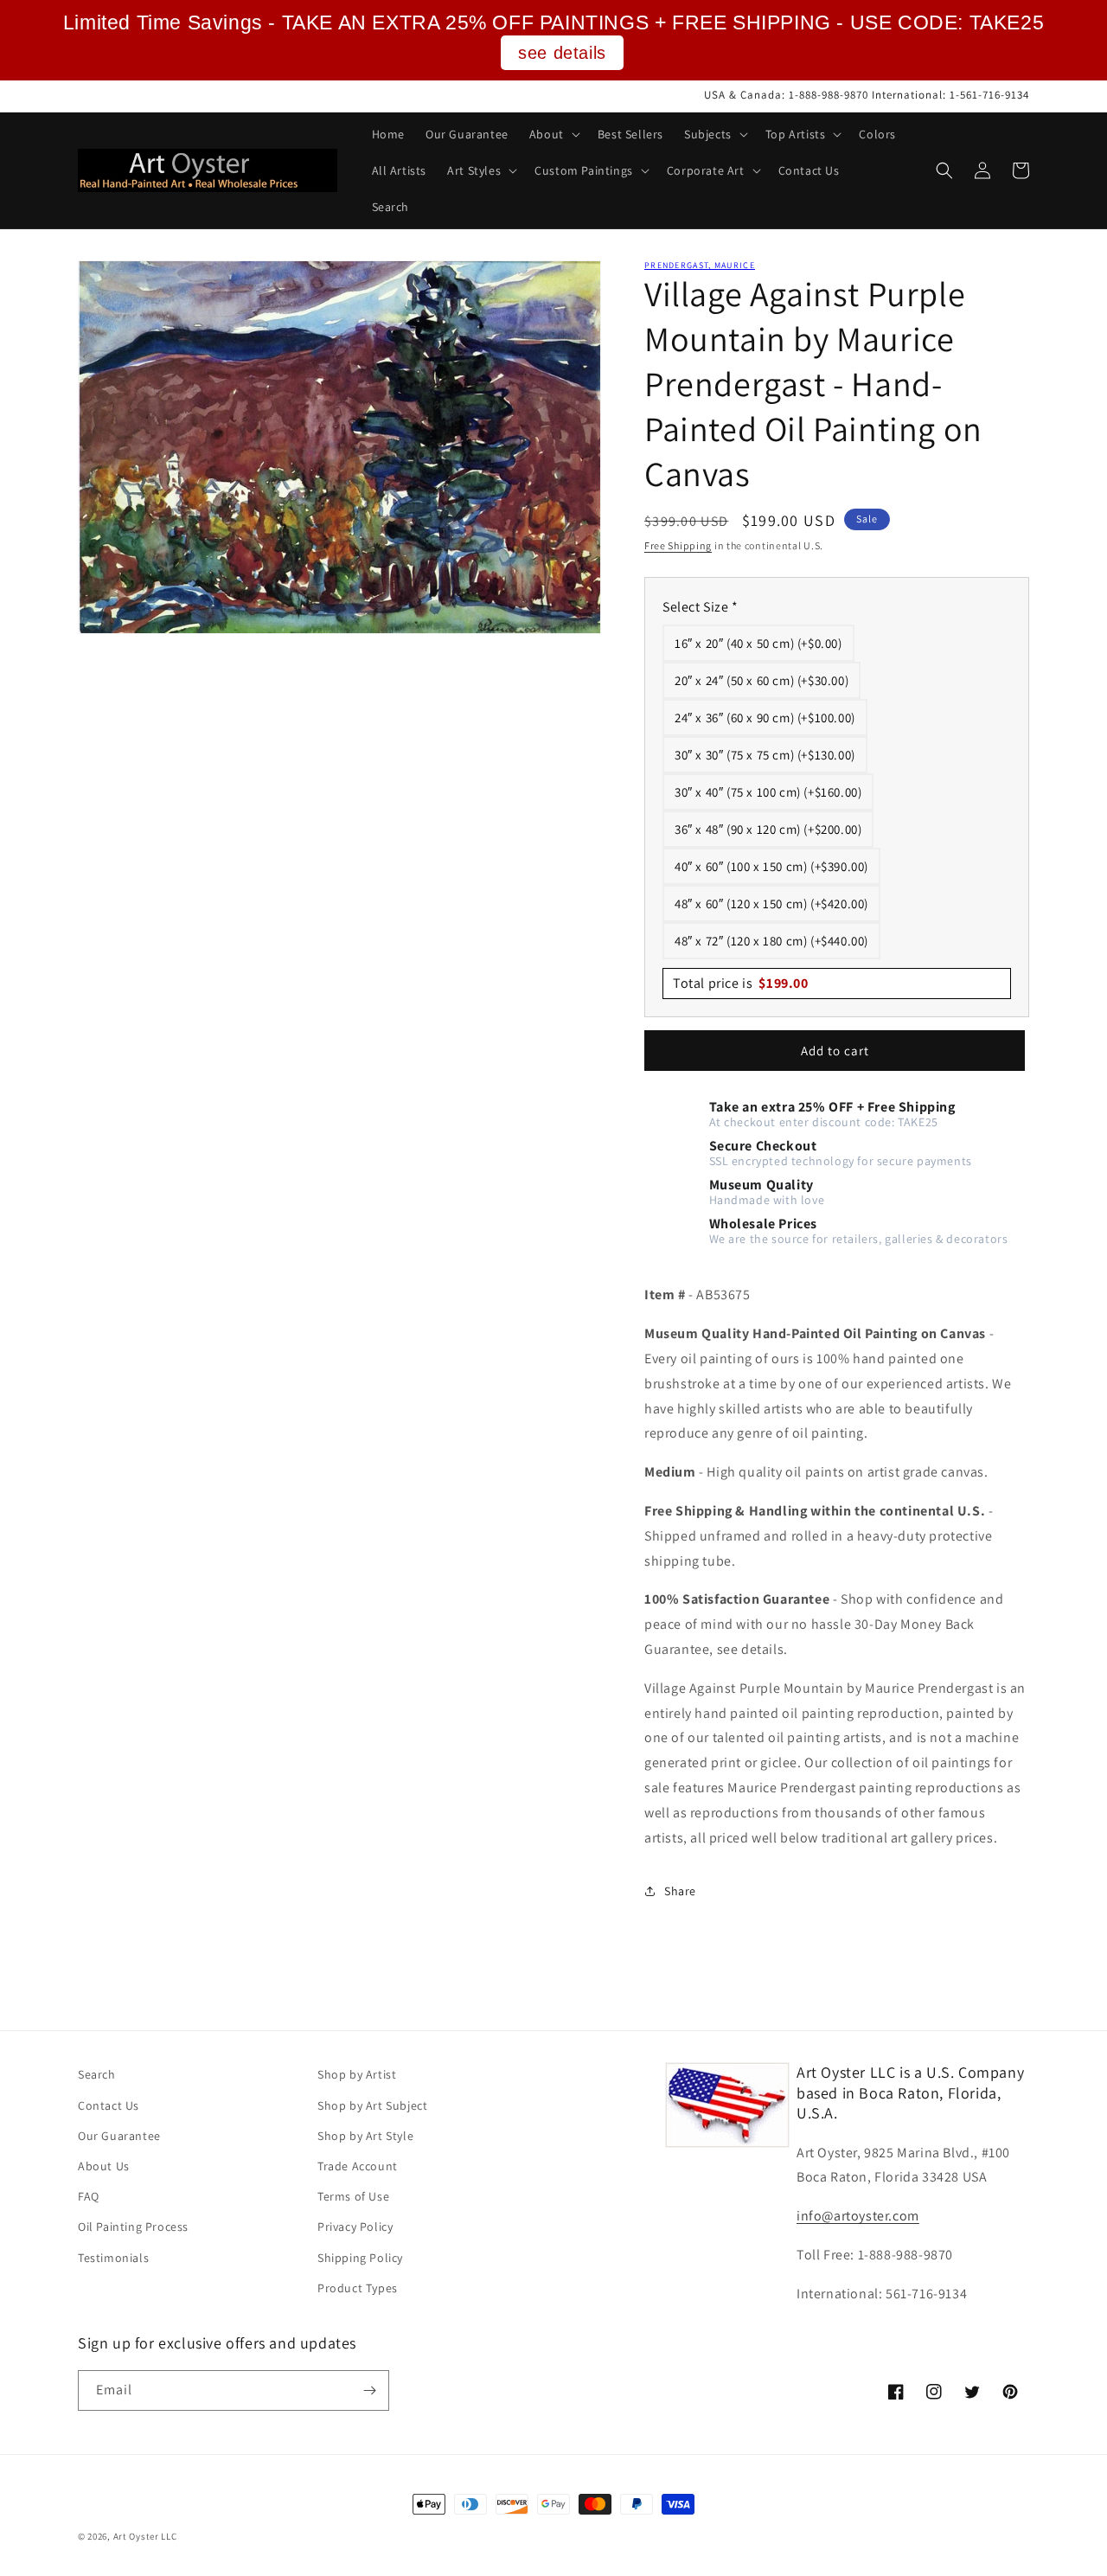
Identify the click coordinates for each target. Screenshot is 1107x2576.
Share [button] (680, 1891)
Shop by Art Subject (372, 2105)
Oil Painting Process (133, 2227)
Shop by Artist (357, 2074)
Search (97, 2074)
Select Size (701, 607)
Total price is (741, 983)
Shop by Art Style (365, 2136)
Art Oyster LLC (145, 2536)
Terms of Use (353, 2196)
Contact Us (109, 2105)
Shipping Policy (360, 2258)
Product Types (358, 2288)
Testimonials (113, 2258)
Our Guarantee (119, 2136)
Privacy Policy (355, 2227)
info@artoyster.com (858, 2216)
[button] (553, 134)
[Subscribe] (369, 2390)
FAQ (89, 2196)
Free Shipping (678, 545)
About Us (104, 2166)
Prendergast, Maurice (700, 265)
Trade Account (358, 2166)
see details (562, 53)
